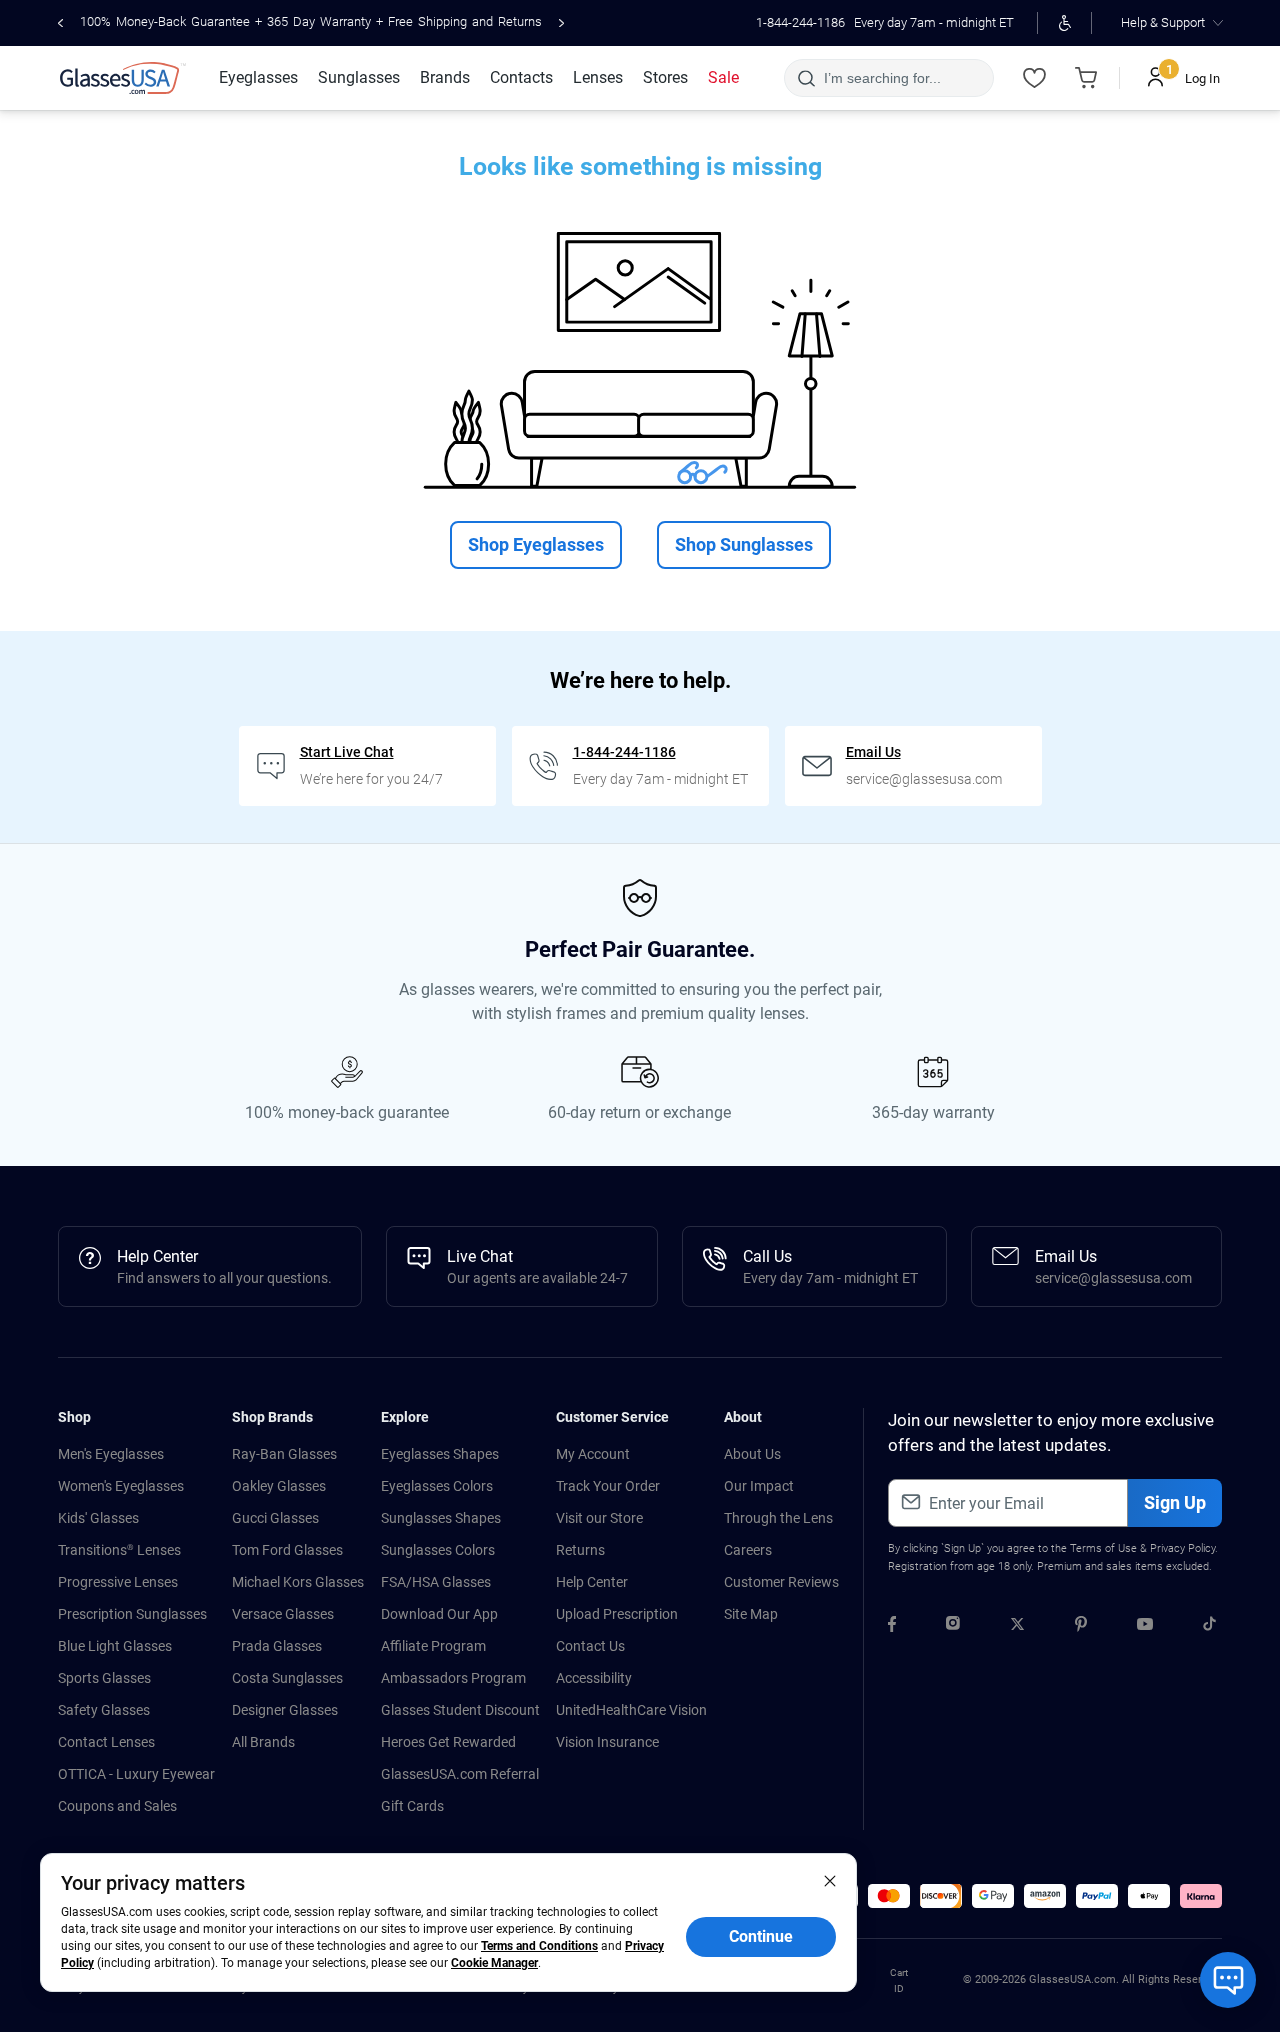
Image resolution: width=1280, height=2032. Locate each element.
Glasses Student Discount (460, 1710)
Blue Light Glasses (115, 1646)
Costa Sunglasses (287, 1678)
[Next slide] (561, 23)
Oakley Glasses (279, 1486)
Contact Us (590, 1646)
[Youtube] (1145, 1627)
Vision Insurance (607, 1742)
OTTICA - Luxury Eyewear (136, 1774)
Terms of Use (1103, 1548)
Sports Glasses (104, 1678)
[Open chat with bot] (1228, 1980)
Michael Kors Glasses (298, 1582)
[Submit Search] (805, 78)
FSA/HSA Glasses (436, 1582)
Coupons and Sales (117, 1806)
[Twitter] (1017, 1627)
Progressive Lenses (118, 1582)
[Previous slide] (60, 23)
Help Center (592, 1582)
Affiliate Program (433, 1646)
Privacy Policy (1182, 1548)
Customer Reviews (781, 1582)
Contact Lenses (106, 1742)
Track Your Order (608, 1486)
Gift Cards (412, 1806)
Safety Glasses (104, 1710)
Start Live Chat (347, 752)
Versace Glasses (283, 1614)
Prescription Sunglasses (132, 1614)
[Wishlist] (1034, 78)
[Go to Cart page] (1086, 78)
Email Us (873, 752)
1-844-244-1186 (800, 22)
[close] (830, 1880)
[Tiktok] (1209, 1627)
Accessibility (594, 1678)
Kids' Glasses (98, 1518)
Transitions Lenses (119, 1550)
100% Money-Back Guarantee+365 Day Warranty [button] (311, 21)
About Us (752, 1454)
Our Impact (759, 1486)
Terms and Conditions (539, 1946)
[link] (123, 78)
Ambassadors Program (453, 1678)
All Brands (263, 1742)
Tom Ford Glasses (287, 1550)
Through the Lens (778, 1518)
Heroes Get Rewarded (448, 1742)
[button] (889, 1896)
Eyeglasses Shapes (440, 1454)
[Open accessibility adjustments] (1064, 23)
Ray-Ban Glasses (284, 1454)
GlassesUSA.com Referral (460, 1774)
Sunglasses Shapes (441, 1518)
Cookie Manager (494, 1963)
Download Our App (439, 1614)
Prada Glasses (277, 1646)
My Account (593, 1454)
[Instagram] (953, 1627)
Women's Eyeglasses (121, 1486)
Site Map (751, 1614)
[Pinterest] (1081, 1627)
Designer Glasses (285, 1710)
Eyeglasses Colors (437, 1486)
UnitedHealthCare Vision (631, 1710)
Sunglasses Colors (438, 1550)
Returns (580, 1550)
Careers (748, 1550)
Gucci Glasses (275, 1518)
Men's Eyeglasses (111, 1454)
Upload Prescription (617, 1614)
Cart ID (899, 1980)
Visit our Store (599, 1518)
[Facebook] (892, 1627)
